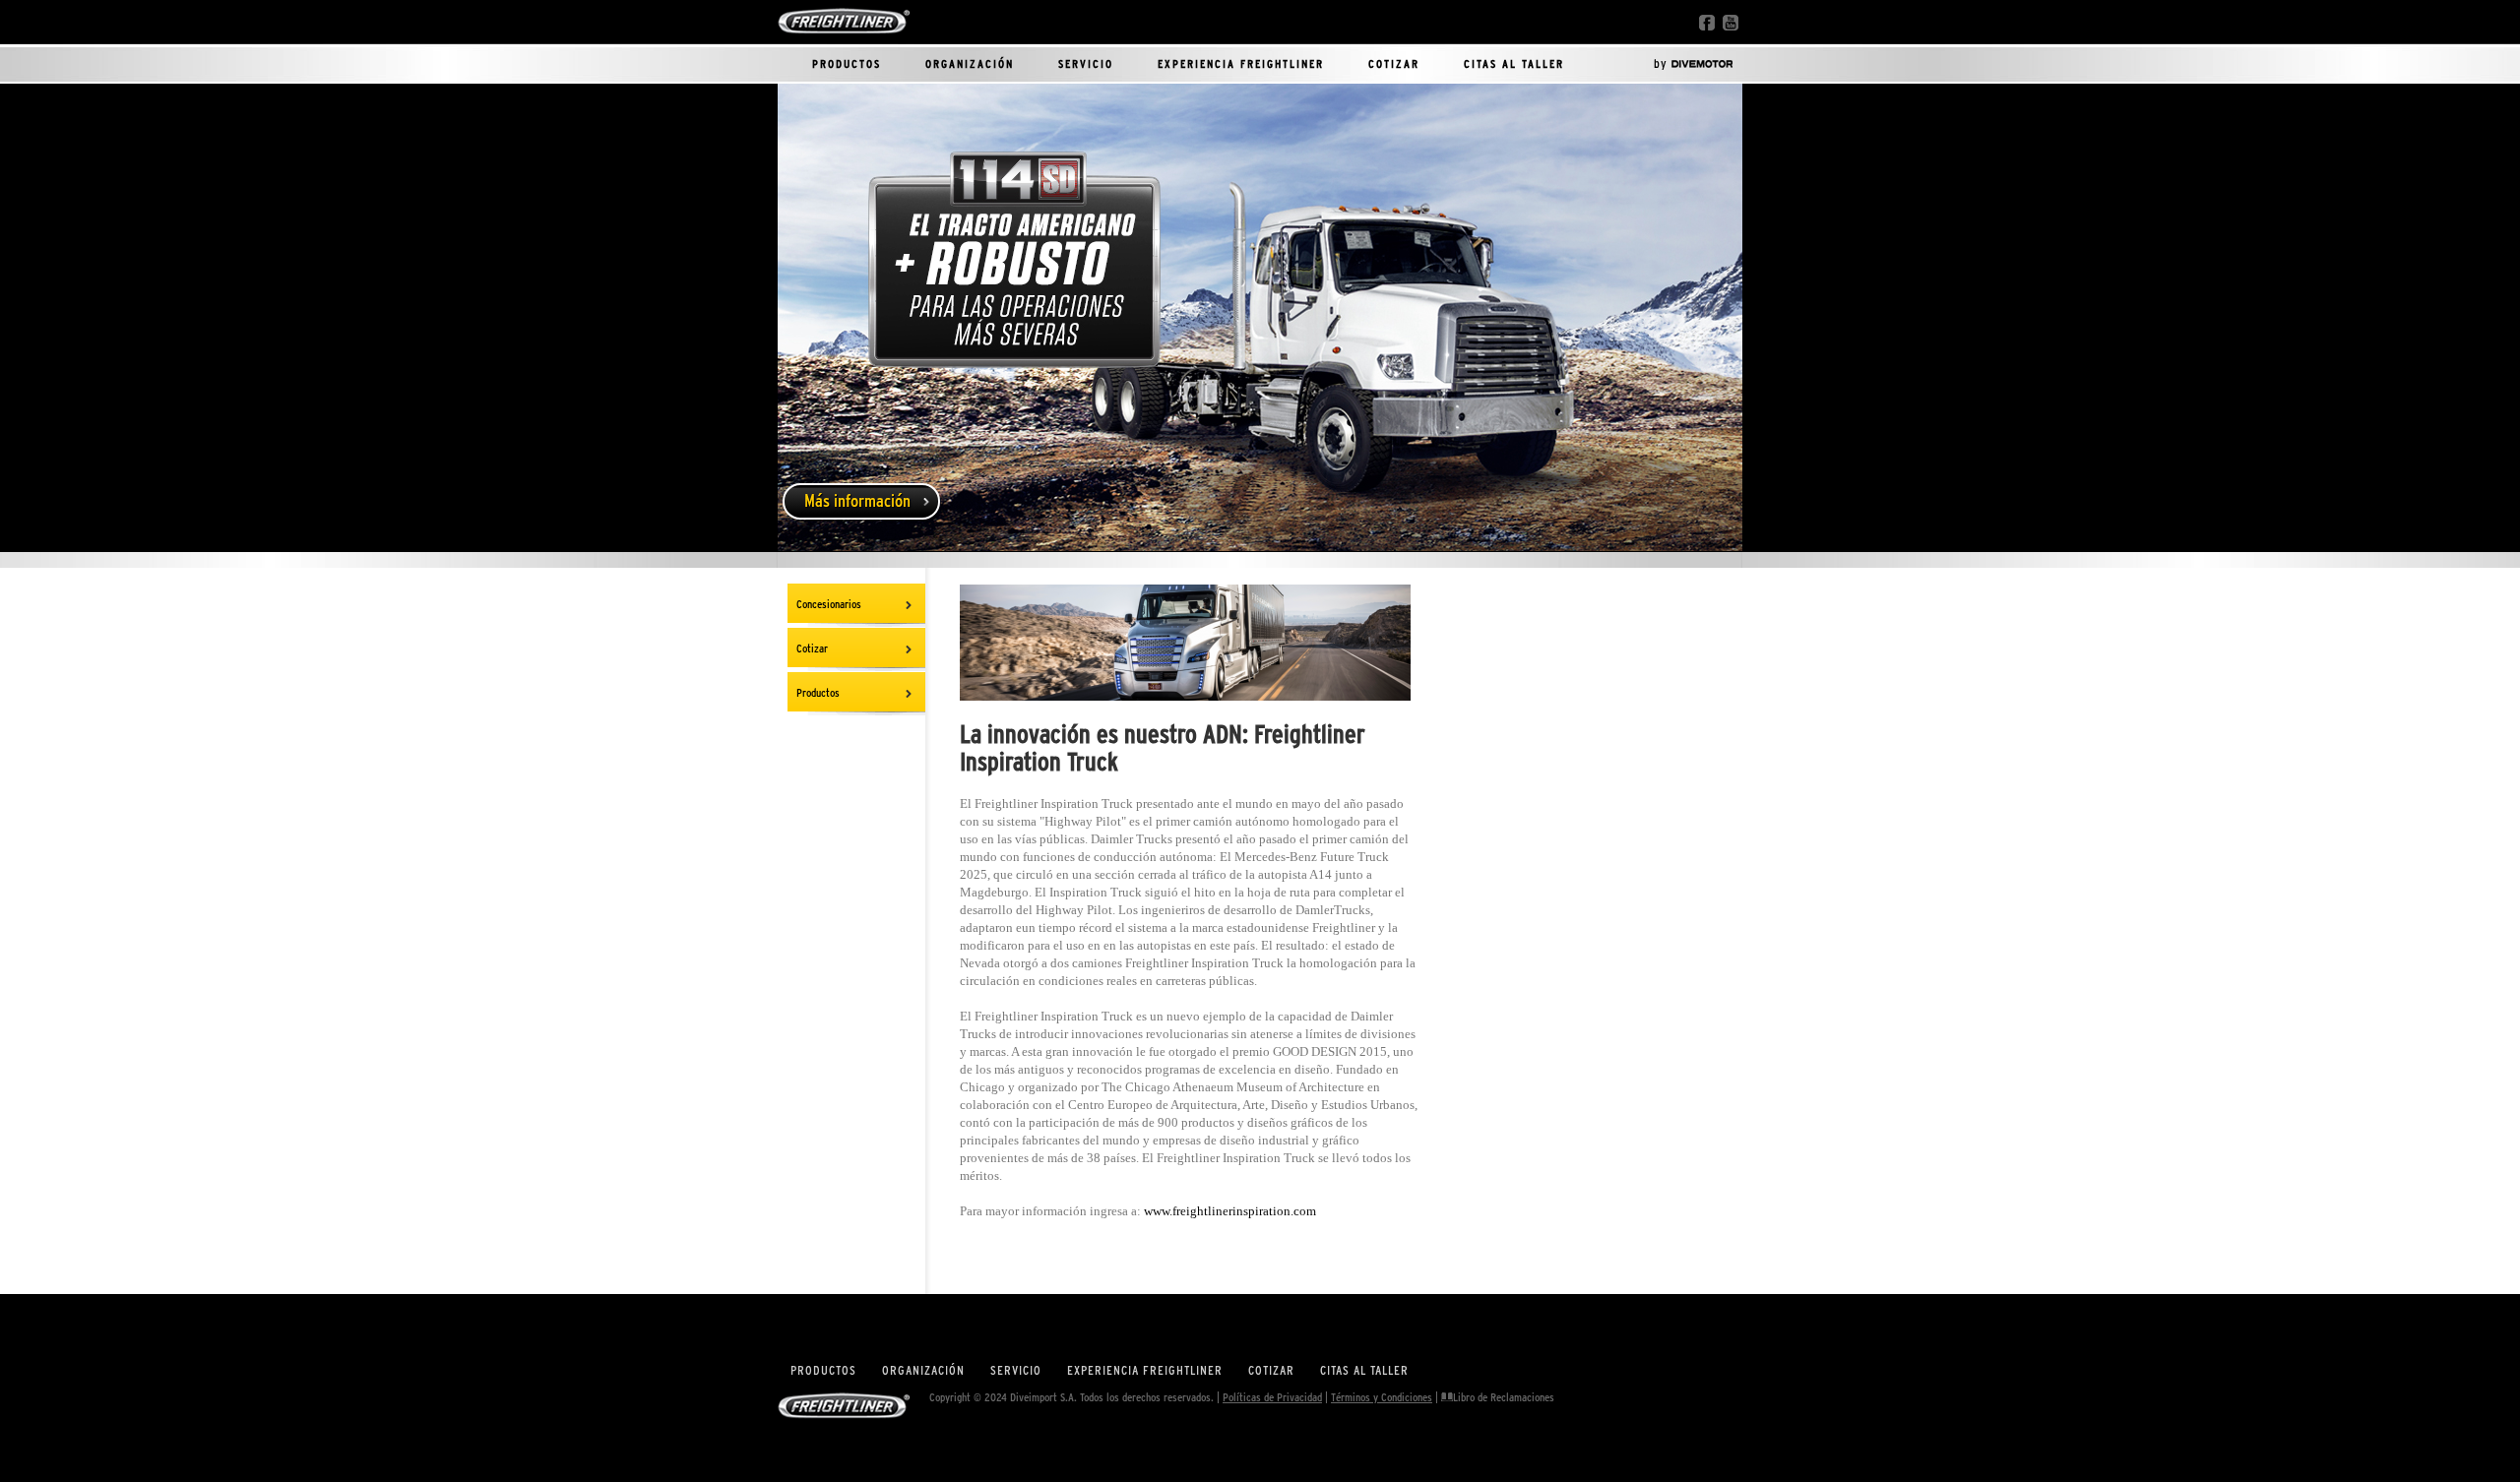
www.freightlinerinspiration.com (1230, 1211)
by (1663, 63)
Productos (847, 63)
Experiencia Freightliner (1241, 63)
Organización (970, 63)
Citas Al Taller (1514, 63)
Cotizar (1394, 63)
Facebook (1707, 23)
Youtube (1731, 23)
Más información (857, 501)
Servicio (1086, 63)
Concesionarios (829, 604)
